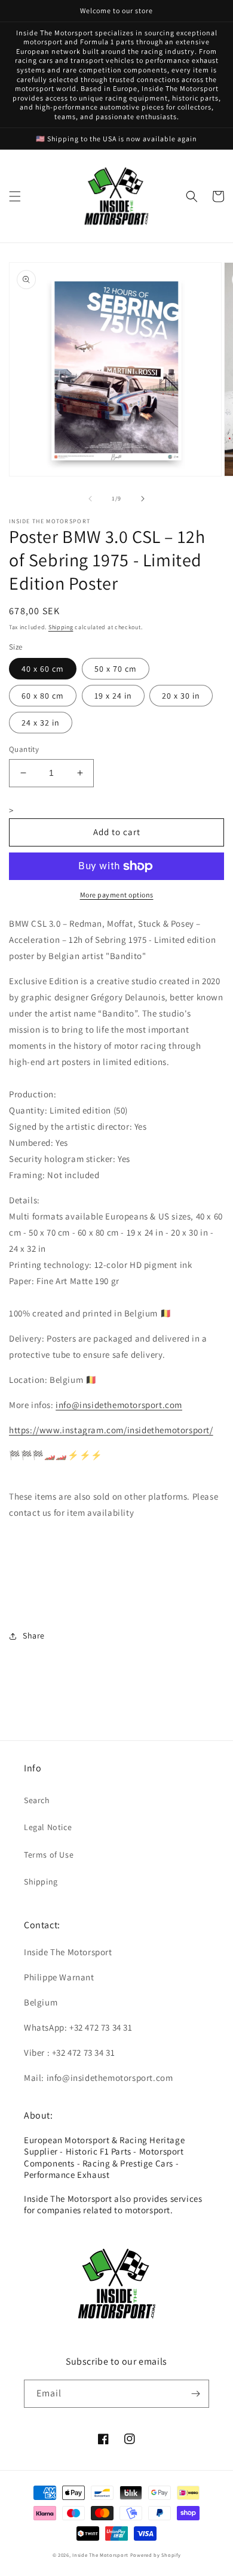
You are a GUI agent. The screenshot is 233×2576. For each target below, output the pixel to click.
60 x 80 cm (43, 696)
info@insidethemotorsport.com (119, 1405)
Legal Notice (48, 1827)
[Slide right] (143, 499)
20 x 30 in (181, 696)
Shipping (61, 627)
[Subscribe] (195, 2394)
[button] (15, 196)
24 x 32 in (41, 723)
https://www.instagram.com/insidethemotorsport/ (111, 1430)
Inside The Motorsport (100, 2555)
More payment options (117, 895)
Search (37, 1800)
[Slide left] (90, 499)
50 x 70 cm (116, 669)
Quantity (24, 749)
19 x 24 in (113, 696)
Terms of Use (49, 1855)
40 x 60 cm (43, 669)
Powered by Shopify (156, 2555)
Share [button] (34, 1636)
